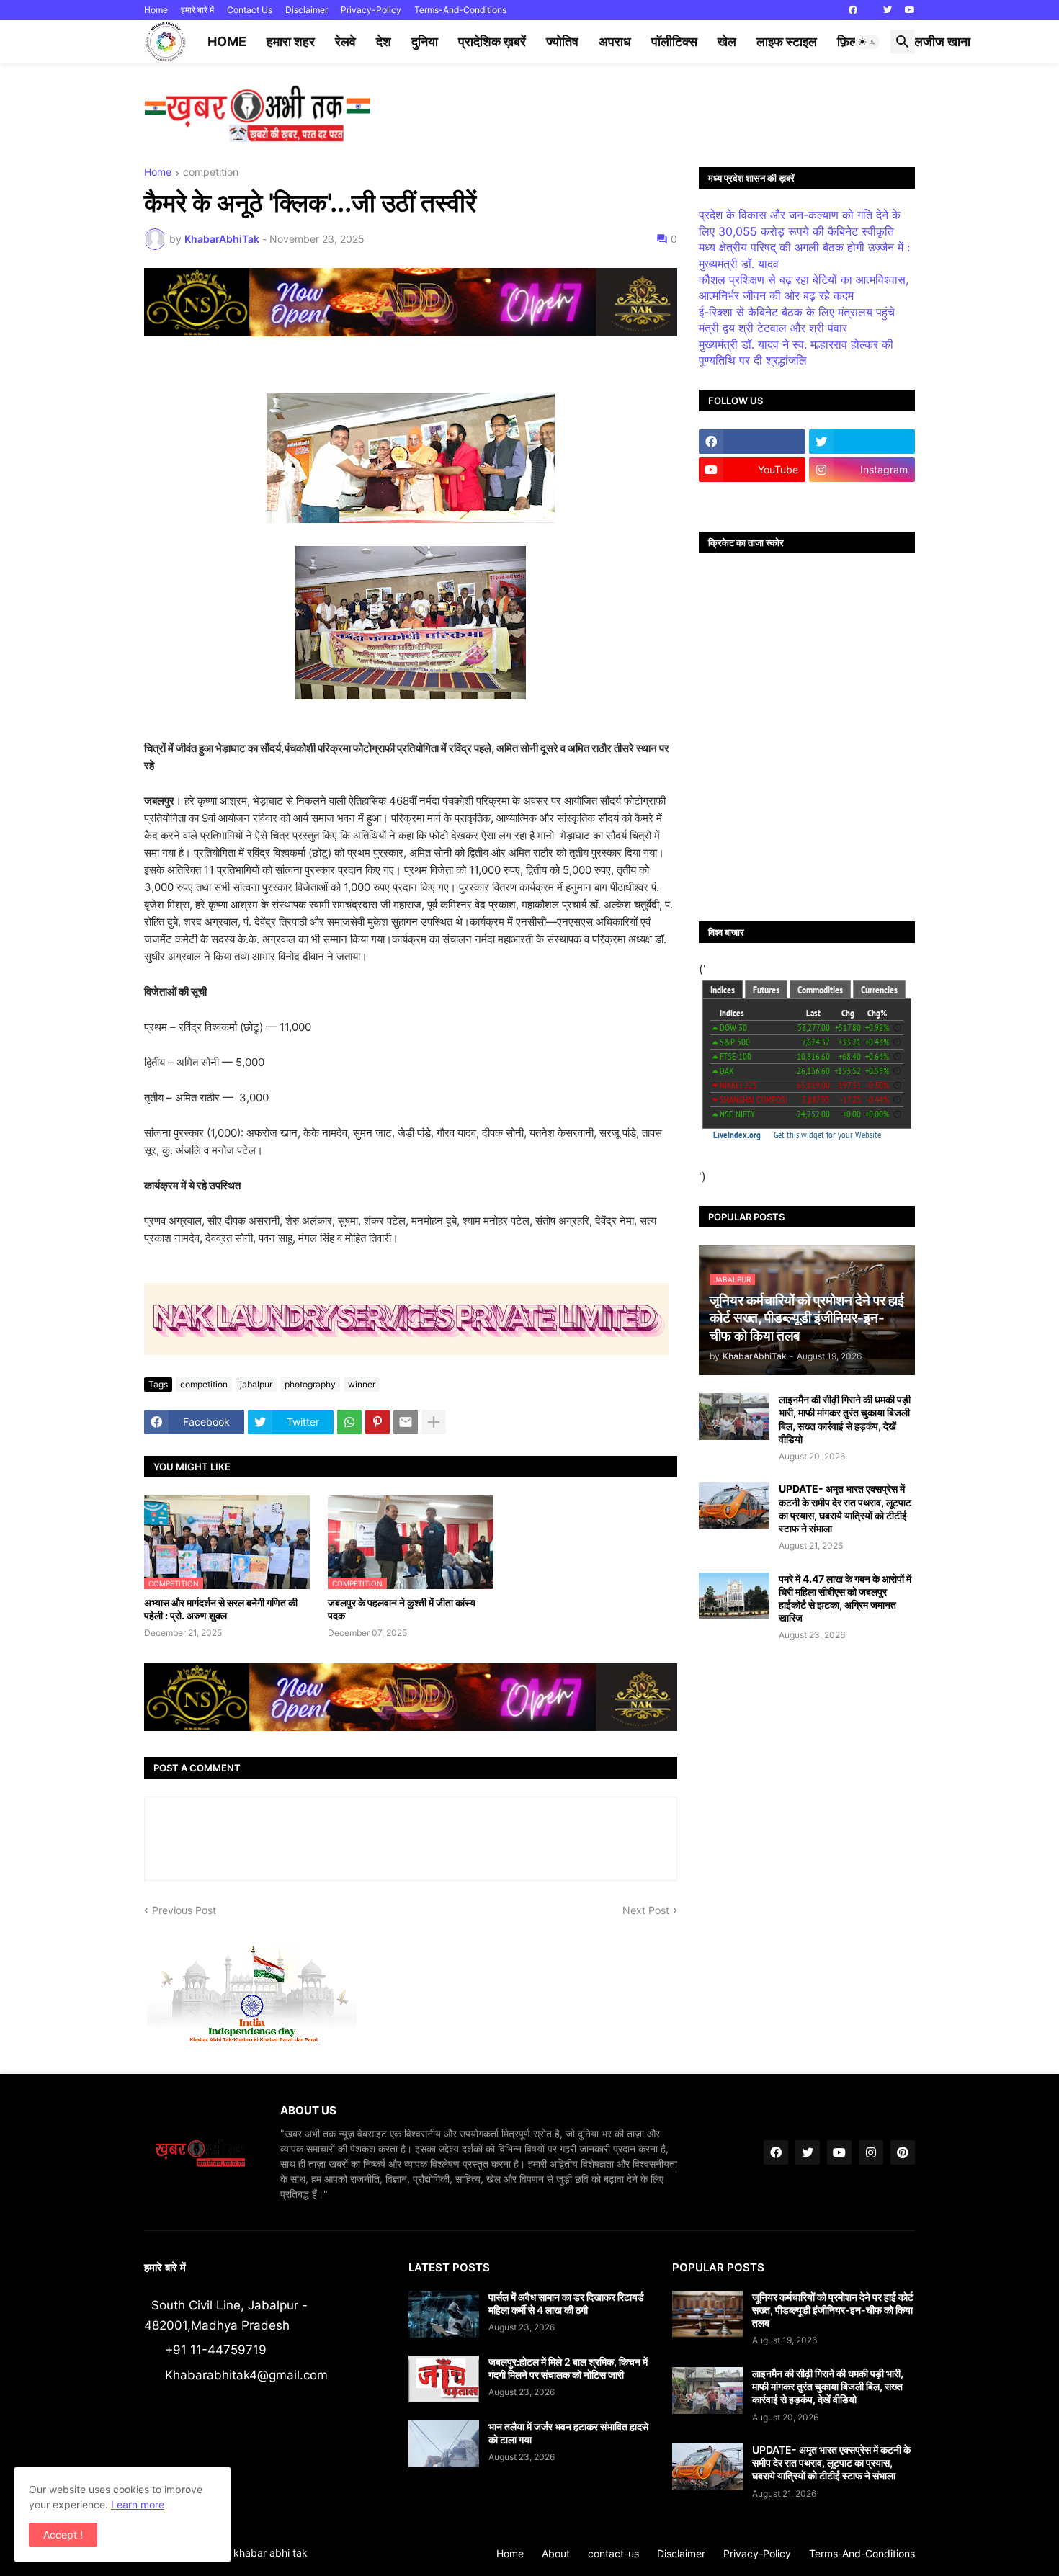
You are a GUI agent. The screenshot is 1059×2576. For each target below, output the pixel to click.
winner (362, 1384)
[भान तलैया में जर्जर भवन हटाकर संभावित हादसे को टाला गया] (444, 2444)
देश (384, 41)
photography (310, 1384)
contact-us (613, 2553)
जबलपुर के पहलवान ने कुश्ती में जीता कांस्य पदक (402, 1609)
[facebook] (853, 10)
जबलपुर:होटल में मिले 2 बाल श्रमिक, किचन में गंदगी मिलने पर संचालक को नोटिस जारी (568, 2368)
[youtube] (910, 10)
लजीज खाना (942, 41)
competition (211, 173)
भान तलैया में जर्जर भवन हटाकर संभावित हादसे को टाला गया (568, 2433)
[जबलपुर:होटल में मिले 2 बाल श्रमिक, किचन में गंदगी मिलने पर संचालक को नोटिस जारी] (444, 2379)
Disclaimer (307, 10)
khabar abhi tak (271, 2553)
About (556, 2553)
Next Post (646, 1910)
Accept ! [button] (63, 2535)
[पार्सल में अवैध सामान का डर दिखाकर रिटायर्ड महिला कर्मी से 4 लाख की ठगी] (444, 2314)
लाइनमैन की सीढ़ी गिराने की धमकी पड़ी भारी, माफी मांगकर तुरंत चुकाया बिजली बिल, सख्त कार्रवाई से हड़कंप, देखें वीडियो (845, 1419)
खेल (727, 41)
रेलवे (345, 41)
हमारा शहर (291, 41)
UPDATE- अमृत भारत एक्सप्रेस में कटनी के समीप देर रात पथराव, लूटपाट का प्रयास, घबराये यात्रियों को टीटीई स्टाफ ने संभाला (845, 1508)
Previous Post (184, 1910)
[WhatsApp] (349, 1422)
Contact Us (250, 10)
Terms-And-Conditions (460, 10)
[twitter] (888, 10)
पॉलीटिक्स (674, 41)
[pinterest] (903, 2152)
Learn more (138, 2504)
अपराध (615, 41)
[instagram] (871, 2152)
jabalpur (256, 1384)
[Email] (406, 1422)
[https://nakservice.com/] (752, 498)
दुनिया (425, 41)
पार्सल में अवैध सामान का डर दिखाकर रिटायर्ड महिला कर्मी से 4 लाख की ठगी (566, 2303)
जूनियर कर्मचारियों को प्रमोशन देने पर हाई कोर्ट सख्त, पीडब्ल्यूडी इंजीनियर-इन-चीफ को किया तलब (833, 2310)
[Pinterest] (377, 1422)
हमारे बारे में (197, 10)
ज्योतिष (562, 41)
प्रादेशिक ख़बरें (492, 41)
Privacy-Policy (371, 10)
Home (156, 10)
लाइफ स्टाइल (787, 41)
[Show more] (434, 1422)
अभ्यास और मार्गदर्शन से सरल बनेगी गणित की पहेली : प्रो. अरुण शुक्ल (221, 1609)
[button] (867, 42)
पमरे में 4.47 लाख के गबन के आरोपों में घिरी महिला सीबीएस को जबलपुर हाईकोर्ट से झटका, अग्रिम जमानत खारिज (845, 1598)
